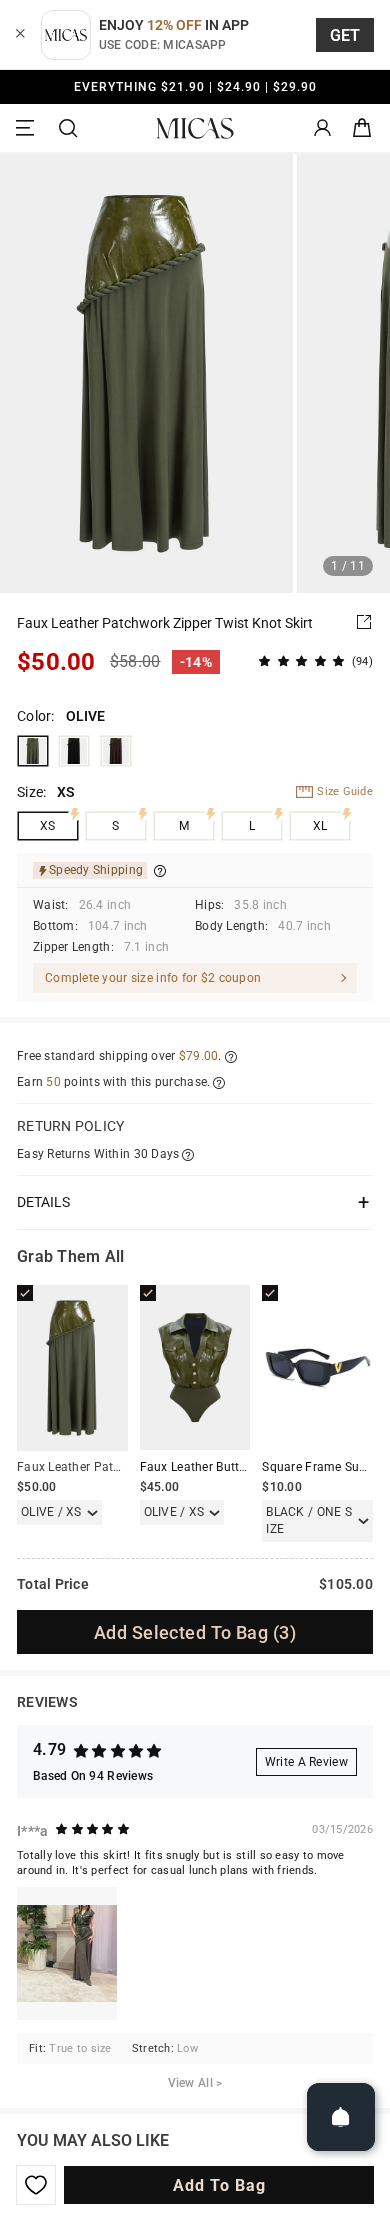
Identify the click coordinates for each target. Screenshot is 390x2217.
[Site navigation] (28, 128)
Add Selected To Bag (195, 1632)
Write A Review (306, 1762)
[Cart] (362, 128)
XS (48, 826)
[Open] (341, 2117)
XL (320, 826)
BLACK (74, 751)
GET (345, 35)
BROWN (116, 751)
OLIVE (33, 751)
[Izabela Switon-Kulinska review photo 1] (67, 1953)
